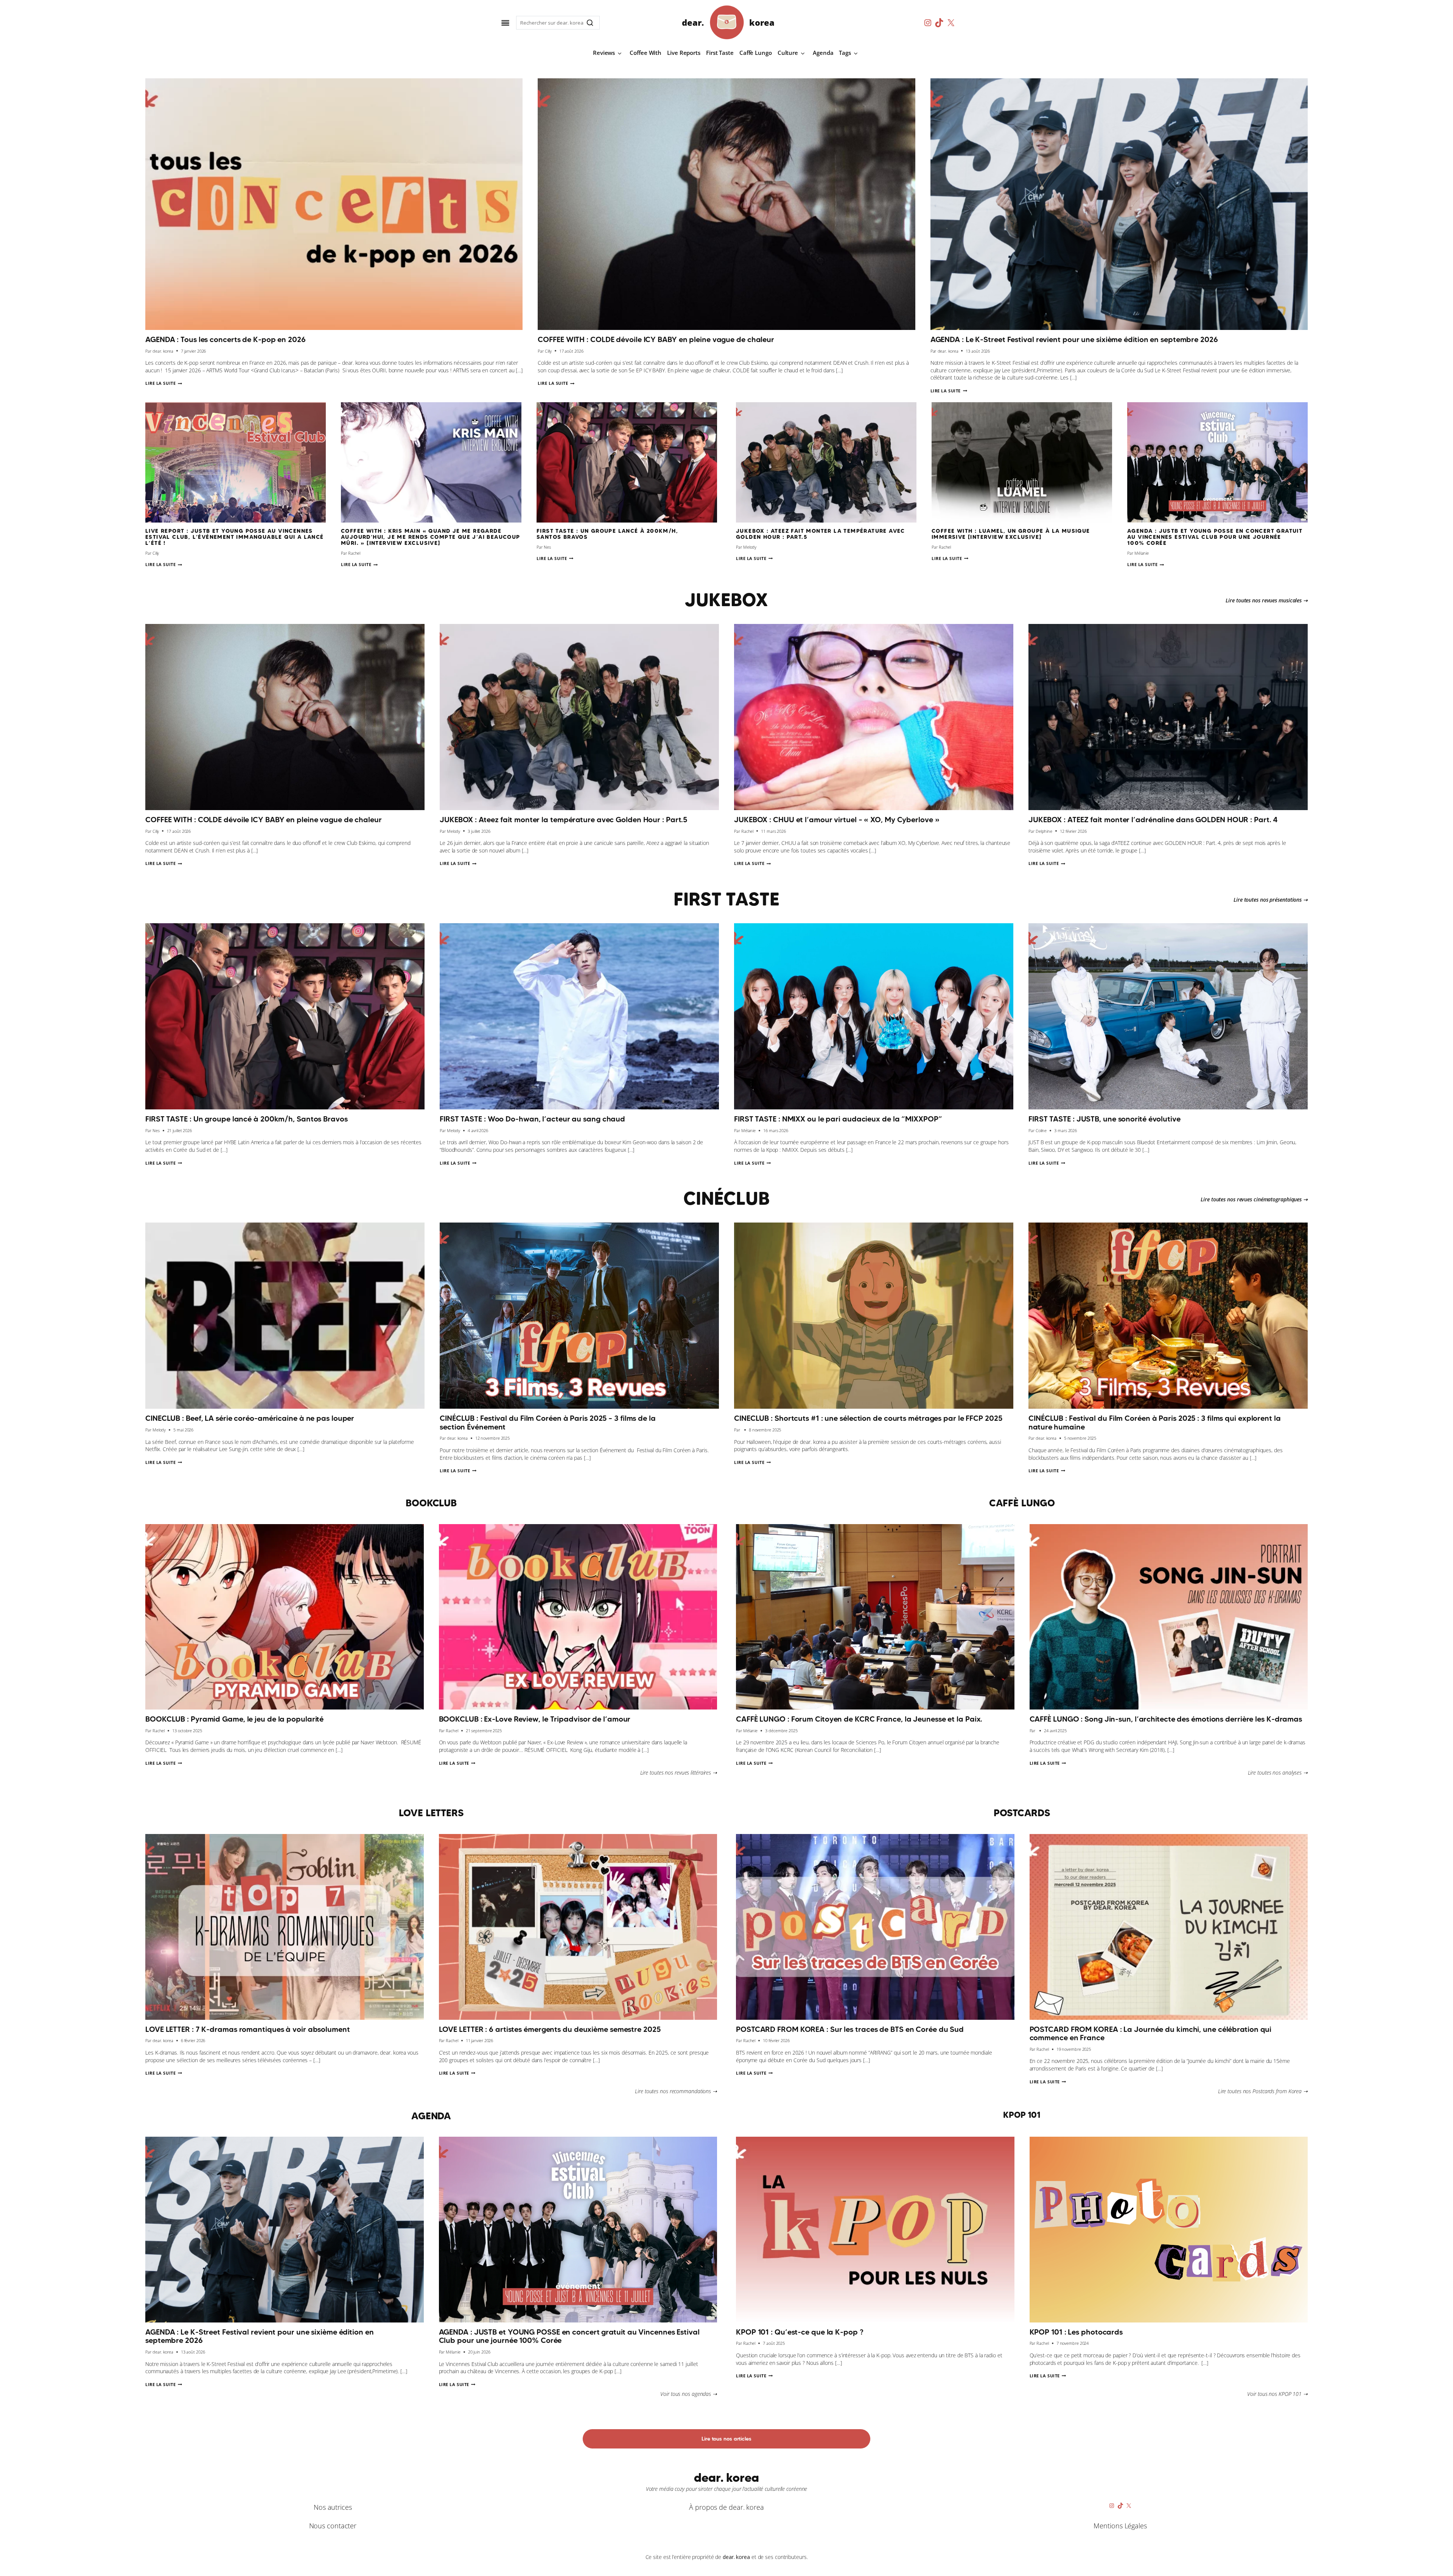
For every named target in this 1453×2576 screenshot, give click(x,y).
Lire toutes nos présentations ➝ (1271, 900)
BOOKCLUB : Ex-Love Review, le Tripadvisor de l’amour (535, 1719)
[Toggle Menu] (505, 23)
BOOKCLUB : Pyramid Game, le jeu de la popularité (234, 1719)
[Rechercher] (590, 23)
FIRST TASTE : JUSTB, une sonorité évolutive (1105, 1119)
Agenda (823, 53)
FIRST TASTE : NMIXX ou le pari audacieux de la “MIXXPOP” (838, 1119)
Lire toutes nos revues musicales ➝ (1267, 600)
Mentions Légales (1120, 2526)
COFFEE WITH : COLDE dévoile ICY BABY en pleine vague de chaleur (656, 339)
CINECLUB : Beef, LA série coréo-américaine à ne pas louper (250, 1418)
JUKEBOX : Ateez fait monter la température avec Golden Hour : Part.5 (821, 534)
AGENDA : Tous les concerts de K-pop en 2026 (226, 339)
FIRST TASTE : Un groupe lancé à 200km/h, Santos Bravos (607, 534)
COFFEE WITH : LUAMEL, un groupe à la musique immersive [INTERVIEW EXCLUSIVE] (1011, 534)
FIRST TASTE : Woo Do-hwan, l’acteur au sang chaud (532, 1119)
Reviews (604, 53)
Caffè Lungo (756, 53)
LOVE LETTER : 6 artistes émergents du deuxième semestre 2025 (550, 2029)
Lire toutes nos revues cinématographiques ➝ (1254, 1199)
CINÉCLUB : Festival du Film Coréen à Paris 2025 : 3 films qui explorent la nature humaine (1155, 1423)
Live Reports (684, 53)
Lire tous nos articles (726, 2439)
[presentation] (334, 204)
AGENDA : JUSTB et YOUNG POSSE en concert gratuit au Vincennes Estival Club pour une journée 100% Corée (1215, 537)
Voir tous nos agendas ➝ (689, 2394)
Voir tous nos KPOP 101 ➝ (1277, 2394)
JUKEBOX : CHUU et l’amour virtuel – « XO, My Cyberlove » (837, 820)
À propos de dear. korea (726, 2507)
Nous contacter (333, 2526)
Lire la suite (164, 383)
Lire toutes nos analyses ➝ (1278, 1773)
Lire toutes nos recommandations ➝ (676, 2091)
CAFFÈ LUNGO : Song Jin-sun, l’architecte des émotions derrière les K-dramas (1166, 1719)
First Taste (720, 53)
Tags (845, 53)
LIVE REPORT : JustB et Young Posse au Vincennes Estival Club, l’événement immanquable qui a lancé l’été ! (235, 537)
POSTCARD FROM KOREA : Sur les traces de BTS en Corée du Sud (850, 2029)
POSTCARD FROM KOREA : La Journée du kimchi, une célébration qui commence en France (1151, 2034)
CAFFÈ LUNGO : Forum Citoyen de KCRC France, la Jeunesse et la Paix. (861, 1719)
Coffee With (646, 53)
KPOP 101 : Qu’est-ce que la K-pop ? (800, 2332)
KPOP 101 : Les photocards (1076, 2332)
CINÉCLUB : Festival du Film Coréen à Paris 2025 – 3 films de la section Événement (548, 1423)
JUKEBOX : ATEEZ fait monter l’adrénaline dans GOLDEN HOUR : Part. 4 (1153, 820)
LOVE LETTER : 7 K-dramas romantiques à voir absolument (248, 2029)
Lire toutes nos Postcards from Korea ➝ (1263, 2091)
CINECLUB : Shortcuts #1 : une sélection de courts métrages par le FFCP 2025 (868, 1418)
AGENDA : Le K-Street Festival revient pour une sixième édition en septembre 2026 (1074, 339)
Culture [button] (788, 53)
